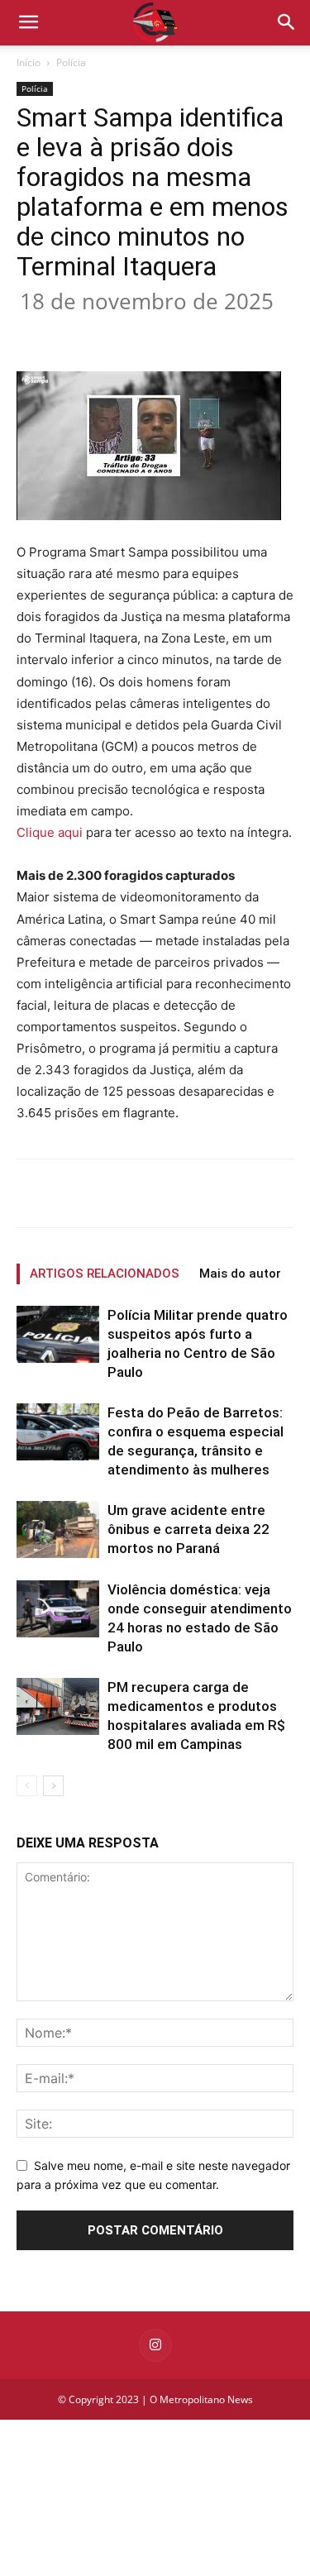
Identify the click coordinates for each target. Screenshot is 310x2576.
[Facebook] (85, 332)
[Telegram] (275, 332)
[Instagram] (155, 2345)
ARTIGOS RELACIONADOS (105, 1274)
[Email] (237, 332)
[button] (287, 22)
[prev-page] (27, 1786)
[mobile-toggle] (28, 22)
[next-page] (53, 1786)
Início (29, 62)
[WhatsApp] (199, 332)
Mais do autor (240, 1274)
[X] (123, 332)
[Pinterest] (161, 332)
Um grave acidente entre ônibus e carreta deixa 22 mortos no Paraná (188, 1529)
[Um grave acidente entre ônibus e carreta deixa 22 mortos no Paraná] (58, 1529)
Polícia (71, 62)
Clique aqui (50, 832)
